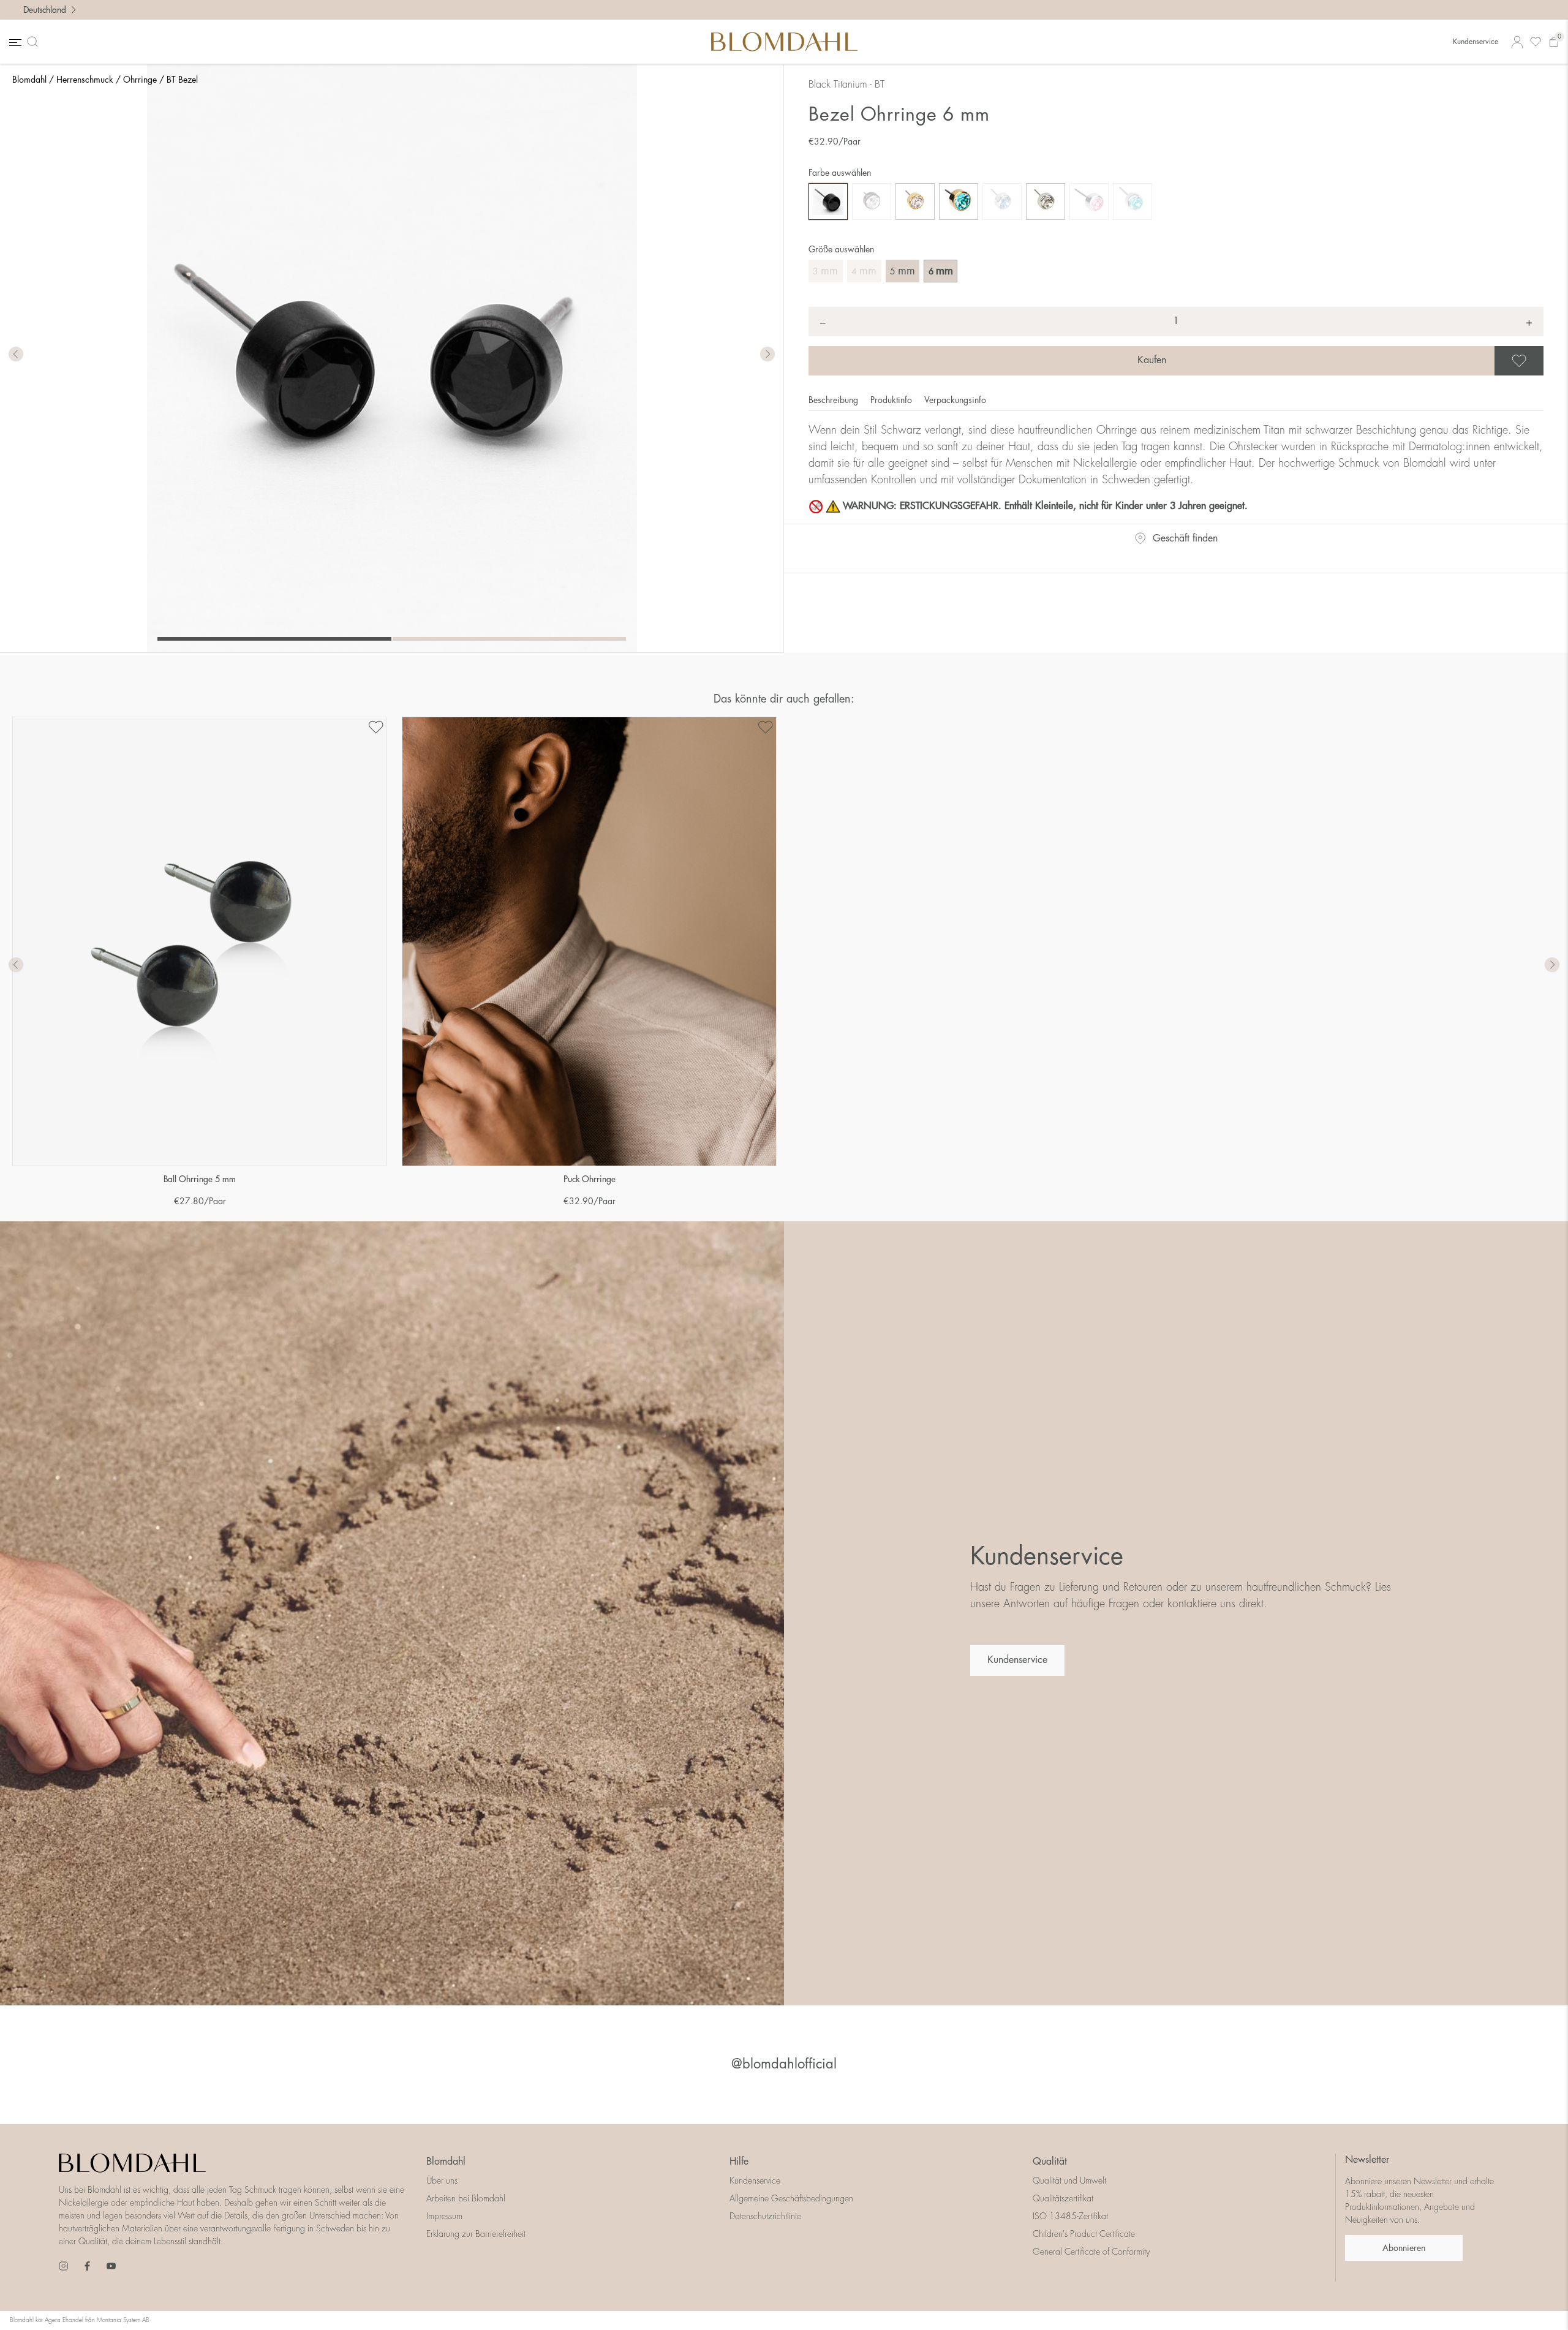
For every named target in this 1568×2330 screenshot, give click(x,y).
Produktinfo (892, 400)
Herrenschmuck (85, 80)
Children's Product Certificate (1084, 2234)
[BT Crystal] (872, 202)
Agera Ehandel (64, 2320)
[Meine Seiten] (1517, 42)
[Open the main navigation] (14, 42)
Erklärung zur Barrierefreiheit (476, 2234)
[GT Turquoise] (959, 202)
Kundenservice (1476, 42)
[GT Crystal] (915, 202)
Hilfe (739, 2162)
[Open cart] (1554, 42)
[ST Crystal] (1046, 202)
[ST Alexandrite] (1002, 202)
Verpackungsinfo (955, 400)
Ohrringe (140, 80)
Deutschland (45, 10)
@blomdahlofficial (784, 2064)
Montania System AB (123, 2320)
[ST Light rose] (1089, 202)
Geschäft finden (1185, 538)
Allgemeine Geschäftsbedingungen (791, 2198)
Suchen (35, 42)
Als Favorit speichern (1542, 361)
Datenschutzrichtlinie (765, 2216)
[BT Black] (828, 202)
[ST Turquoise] (1133, 202)
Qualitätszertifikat (1063, 2198)
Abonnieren (1404, 2248)
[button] (767, 355)
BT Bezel (182, 80)
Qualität (1050, 2162)
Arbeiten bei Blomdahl (466, 2198)
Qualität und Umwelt (1069, 2181)
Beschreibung (835, 400)
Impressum (444, 2216)
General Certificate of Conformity (1091, 2252)
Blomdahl (29, 80)
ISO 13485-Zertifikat (1070, 2216)
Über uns (442, 2181)
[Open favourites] (1536, 42)
